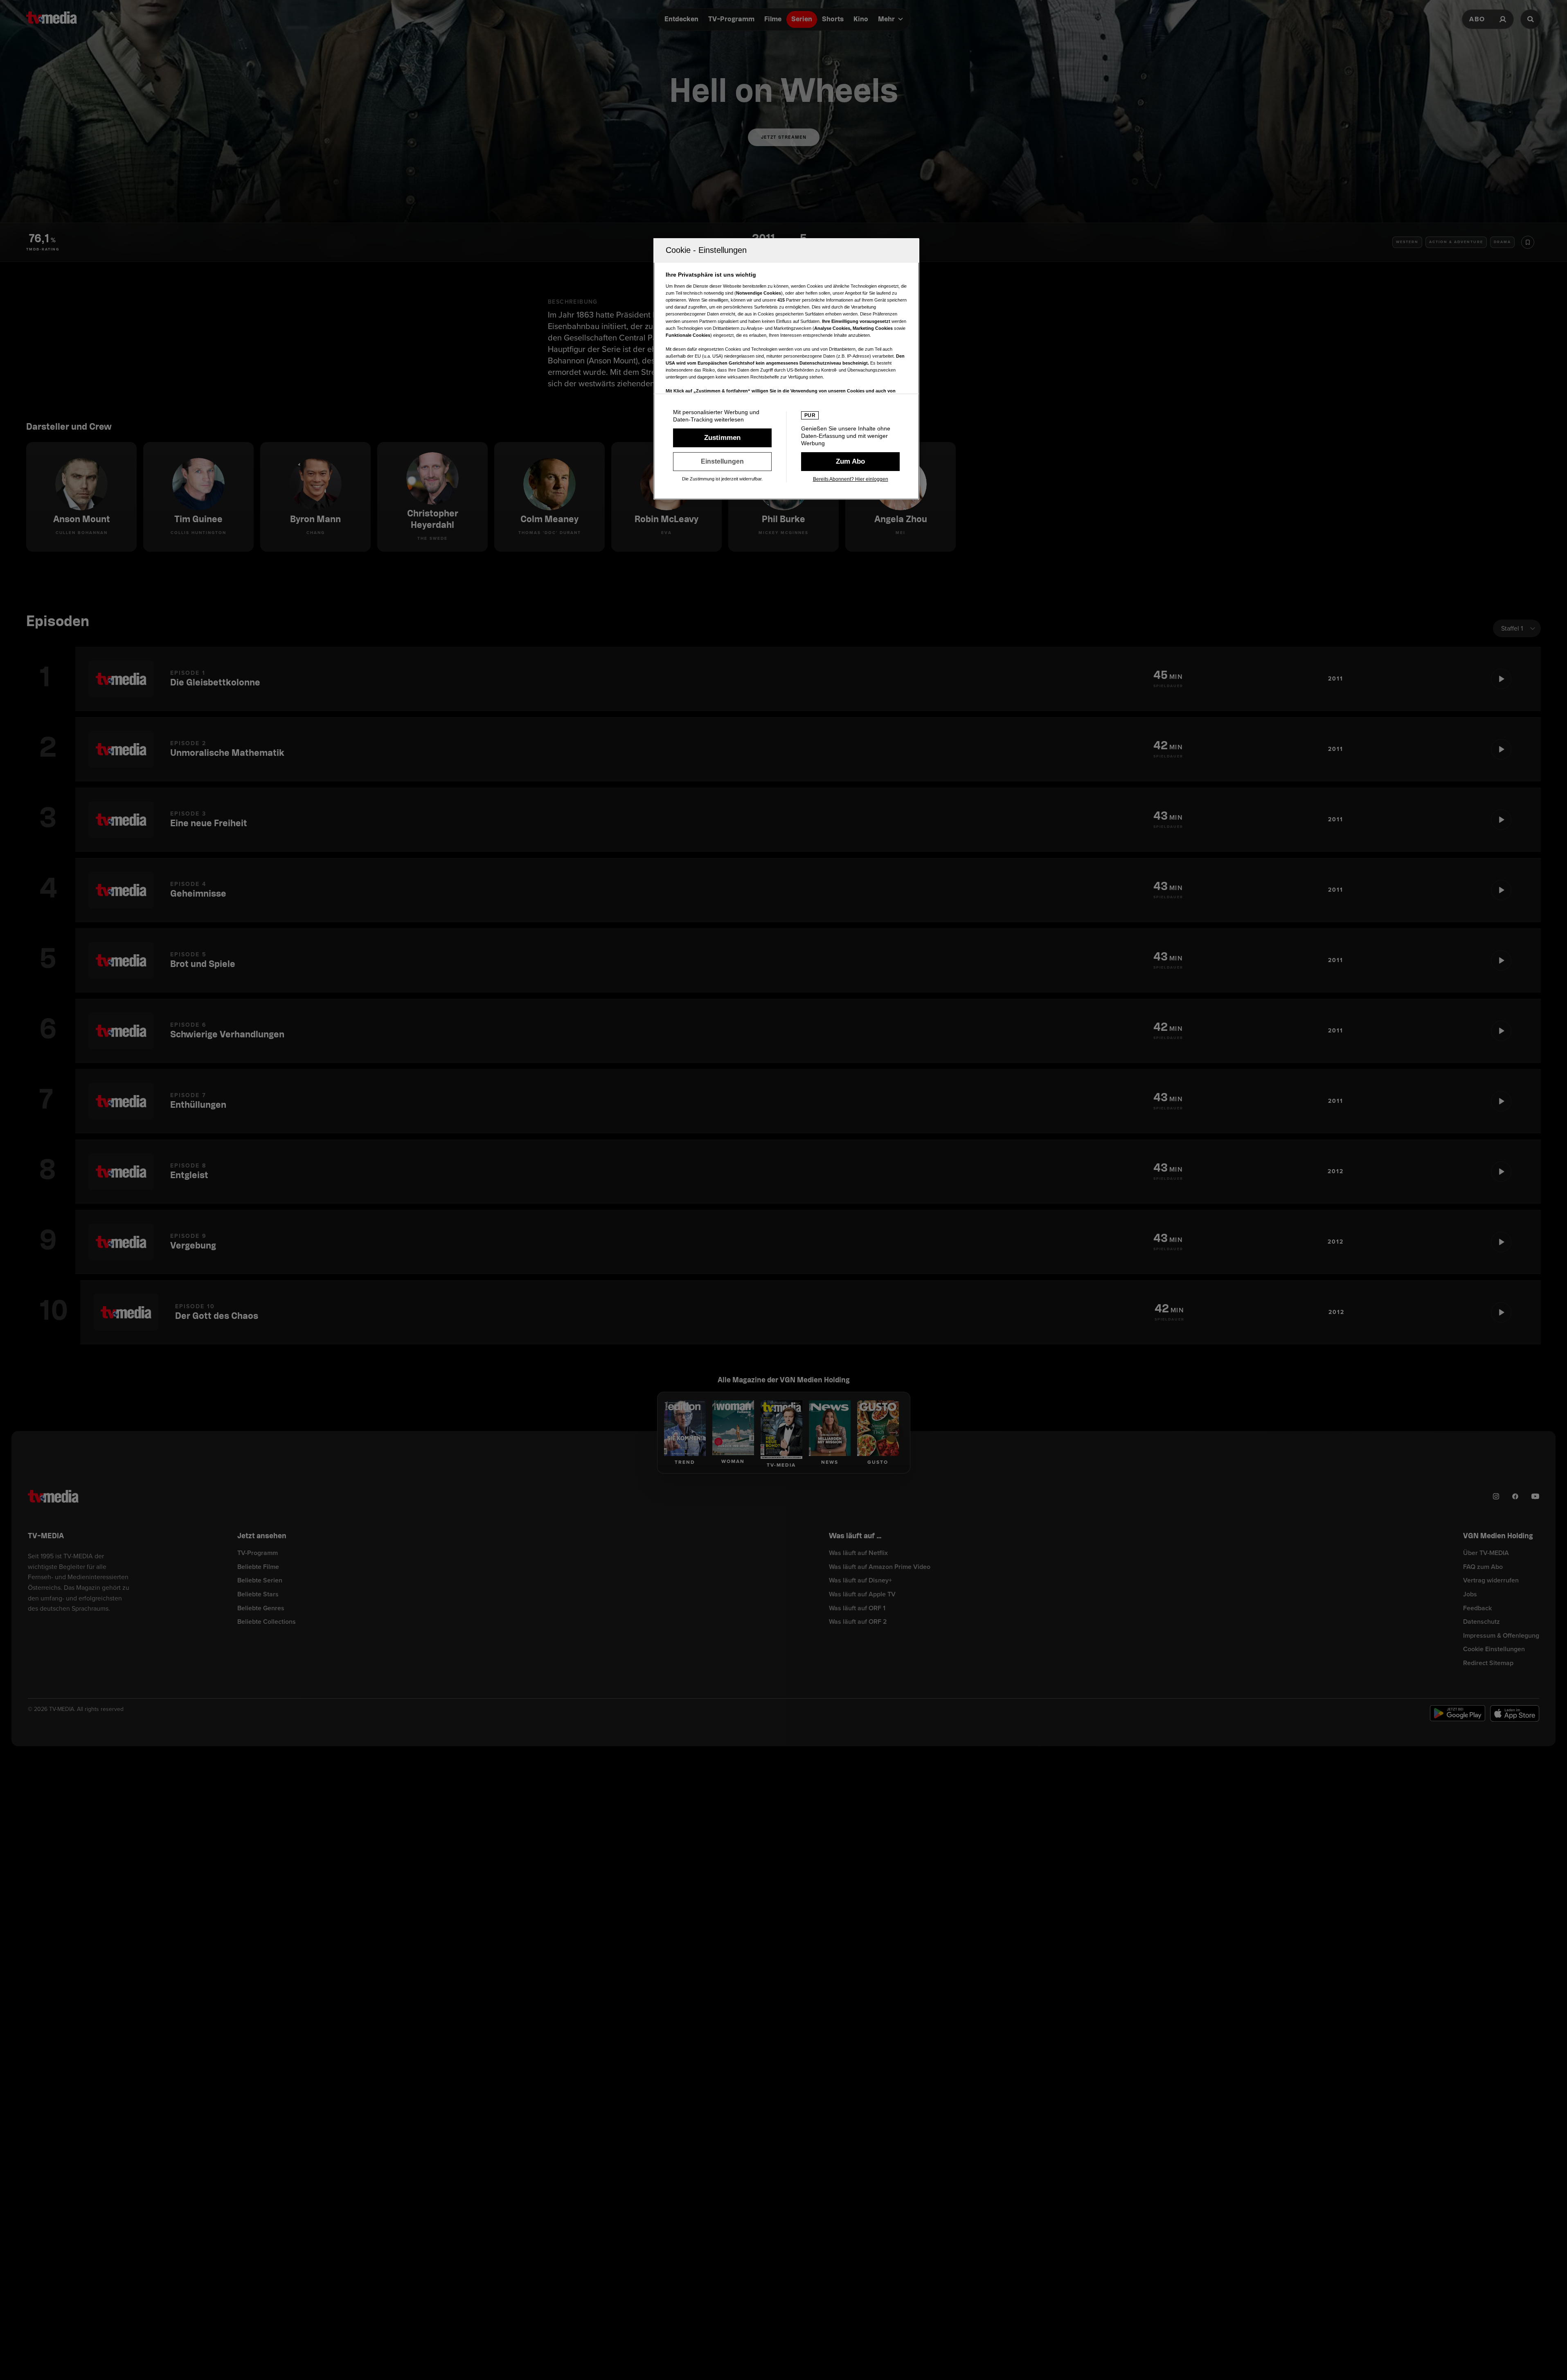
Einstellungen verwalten (722, 462)
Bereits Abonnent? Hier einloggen (851, 479)
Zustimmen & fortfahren (722, 438)
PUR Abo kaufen (850, 462)
